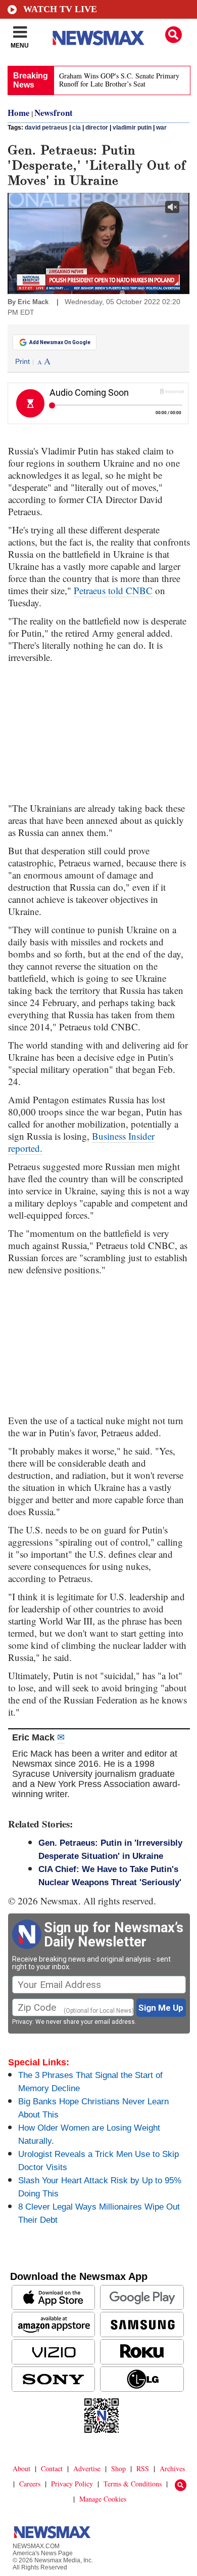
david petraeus (46, 128)
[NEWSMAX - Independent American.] (98, 38)
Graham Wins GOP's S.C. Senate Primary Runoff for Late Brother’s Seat (119, 80)
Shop (118, 2468)
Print (22, 361)
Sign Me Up (161, 2008)
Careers (30, 2484)
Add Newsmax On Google (60, 342)
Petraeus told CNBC (113, 590)
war (161, 128)
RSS (143, 2468)
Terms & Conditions (133, 2484)
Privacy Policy (72, 2484)
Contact (52, 2468)
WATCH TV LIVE (60, 9)
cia (77, 128)
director (97, 128)
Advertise (87, 2468)
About (21, 2468)
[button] (174, 35)
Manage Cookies (103, 2499)
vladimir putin (132, 128)
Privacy (22, 2022)
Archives (172, 2468)
